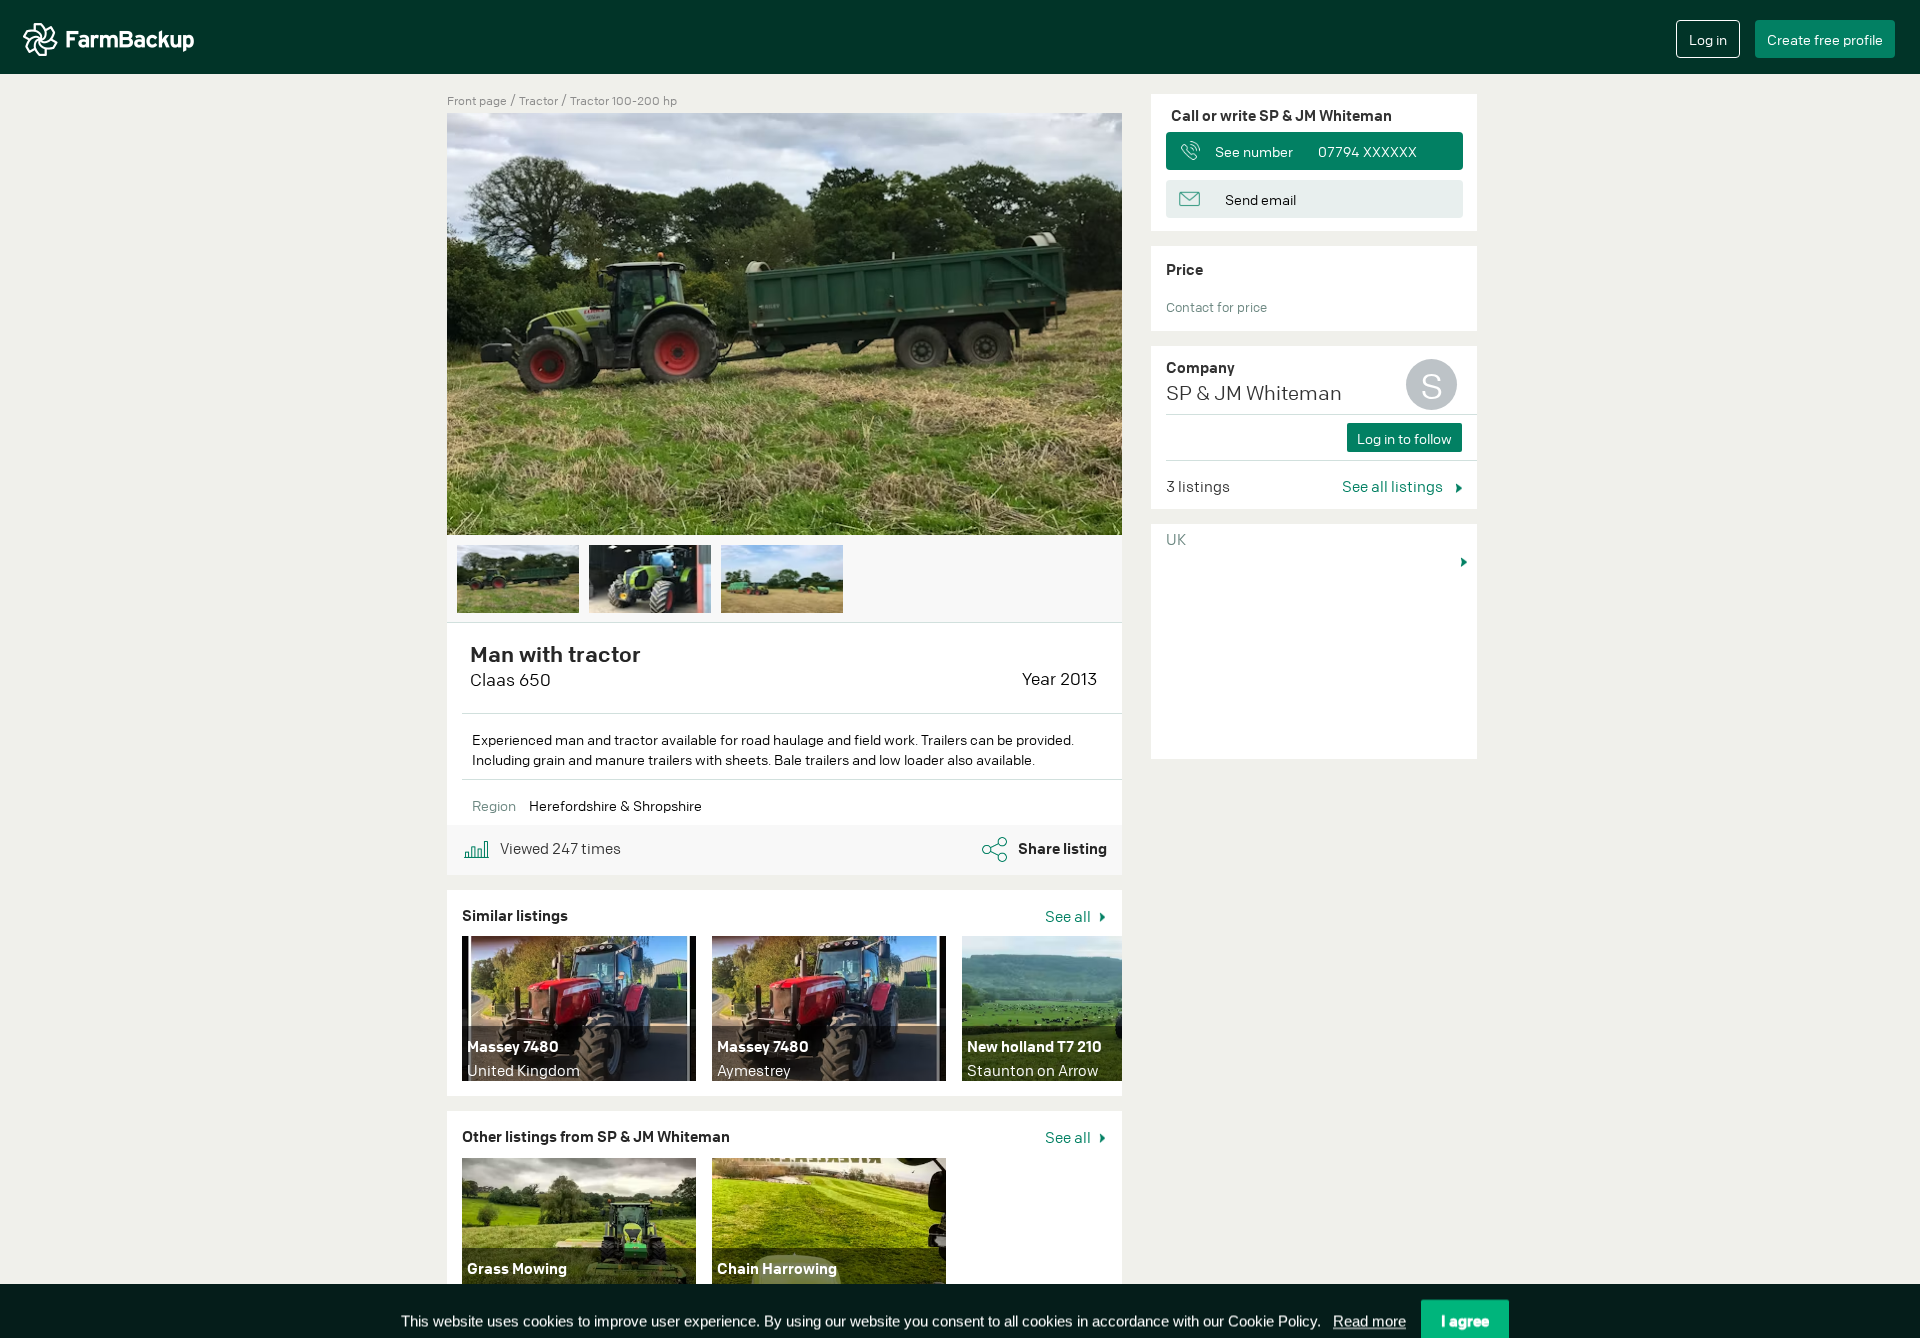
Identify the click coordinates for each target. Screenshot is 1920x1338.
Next (1152, 326)
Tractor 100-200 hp (623, 100)
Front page (477, 100)
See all (1069, 916)
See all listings (1394, 486)
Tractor (540, 100)
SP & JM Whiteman (1254, 392)
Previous (417, 326)
